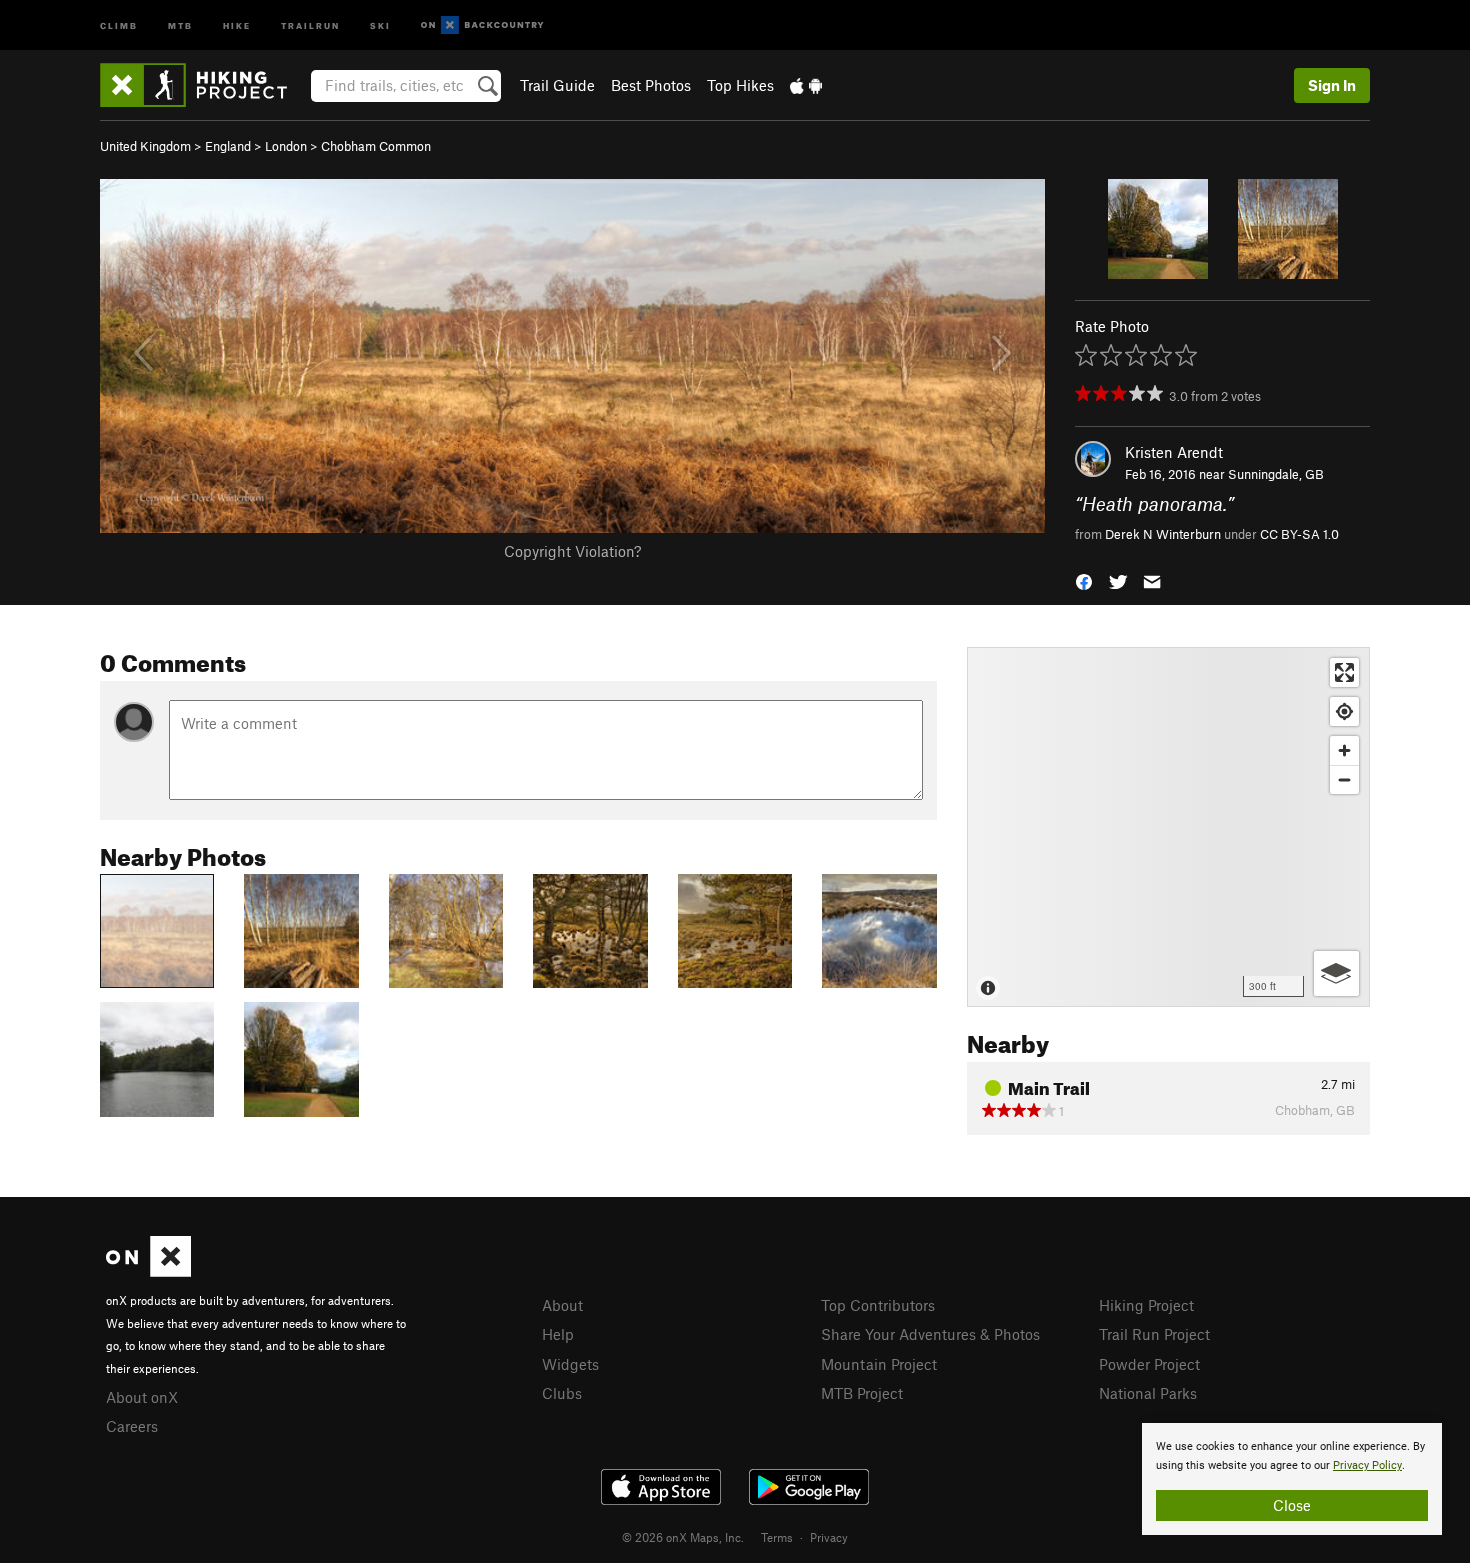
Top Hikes (740, 85)
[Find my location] (1344, 711)
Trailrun (310, 24)
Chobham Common (376, 146)
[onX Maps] (148, 1271)
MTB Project (862, 1393)
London (286, 146)
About (562, 1305)
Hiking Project (1146, 1305)
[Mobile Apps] (806, 85)
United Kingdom (145, 146)
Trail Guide (557, 85)
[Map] (1168, 827)
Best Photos (651, 85)
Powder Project (1149, 1364)
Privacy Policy (1367, 1465)
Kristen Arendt (1174, 452)
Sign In (1332, 85)
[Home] (203, 85)
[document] (1292, 1479)
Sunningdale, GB (1276, 474)
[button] (1084, 579)
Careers (132, 1426)
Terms (777, 1537)
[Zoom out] (1344, 779)
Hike (237, 24)
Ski (380, 24)
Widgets (570, 1364)
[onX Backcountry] (482, 25)
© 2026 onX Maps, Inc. (683, 1537)
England (228, 146)
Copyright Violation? (572, 551)
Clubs (562, 1393)
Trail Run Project (1154, 1334)
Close (1292, 1505)
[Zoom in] (1344, 750)
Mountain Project (879, 1364)
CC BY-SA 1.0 (1299, 534)
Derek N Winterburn (1163, 534)
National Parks (1148, 1393)
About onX (142, 1397)
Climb (119, 24)
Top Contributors (878, 1305)
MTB (180, 24)
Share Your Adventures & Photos (930, 1334)
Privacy (829, 1537)
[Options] (1336, 973)
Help (558, 1334)
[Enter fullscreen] (1344, 672)
